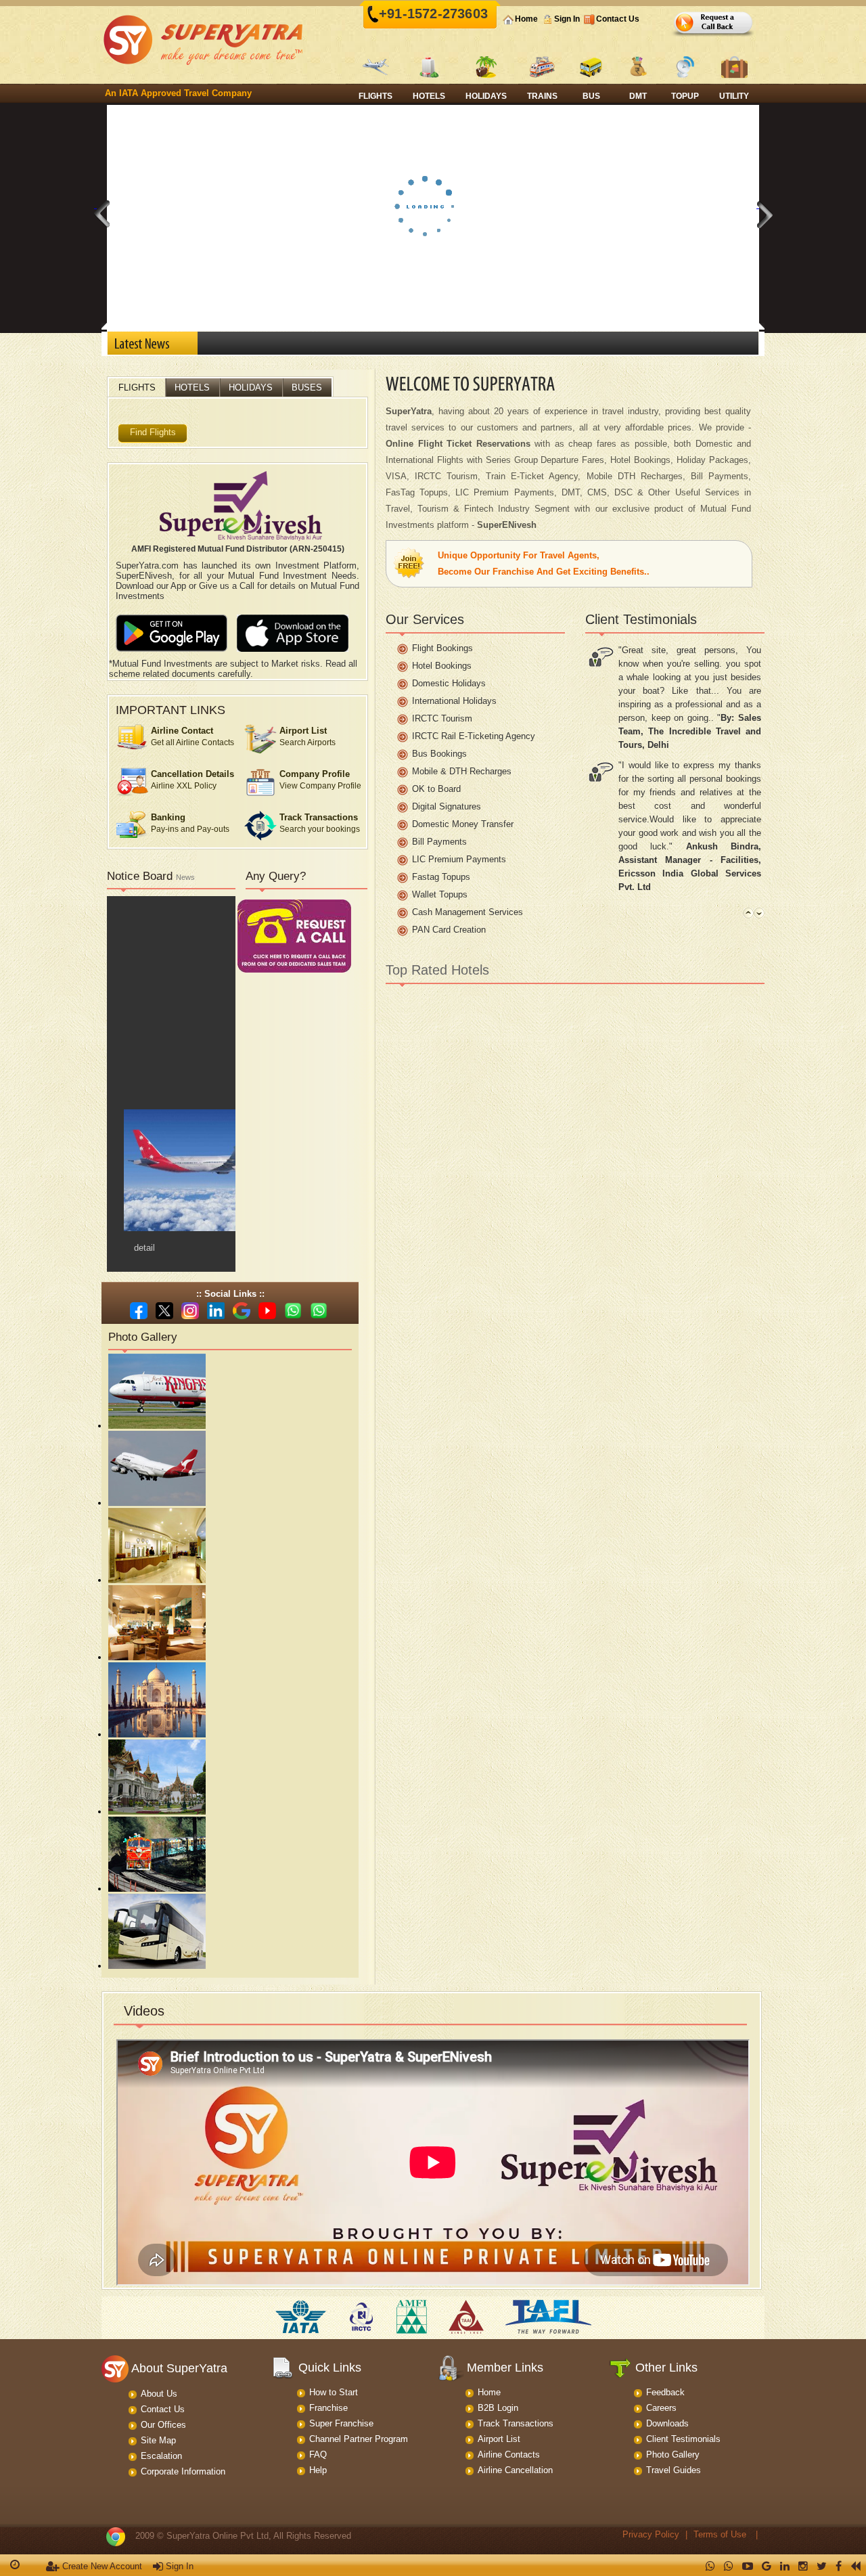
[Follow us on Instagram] (192, 1310)
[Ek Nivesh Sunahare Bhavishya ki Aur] (241, 508)
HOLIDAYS (251, 387)
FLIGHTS (137, 387)
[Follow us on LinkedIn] (218, 1310)
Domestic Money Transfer (463, 824)
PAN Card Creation (449, 930)
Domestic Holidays (449, 683)
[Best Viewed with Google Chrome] (116, 2536)
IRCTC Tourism (442, 718)
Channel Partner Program (359, 2439)
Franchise (328, 2408)
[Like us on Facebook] (140, 1310)
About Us (159, 2394)
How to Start (334, 2392)
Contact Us (618, 19)
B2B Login (498, 2408)
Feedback (665, 2392)
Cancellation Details (192, 774)
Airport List (303, 731)
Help (318, 2470)
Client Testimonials (683, 2439)
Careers (661, 2408)
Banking (168, 817)
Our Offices (163, 2425)
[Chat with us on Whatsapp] (295, 1310)
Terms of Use (720, 2534)
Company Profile (315, 774)
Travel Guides (674, 2470)
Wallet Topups (440, 894)
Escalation (161, 2456)
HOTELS (192, 387)
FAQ (318, 2455)
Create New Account (101, 2566)
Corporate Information (183, 2471)
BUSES (307, 387)
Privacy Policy (651, 2534)
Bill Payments (439, 842)
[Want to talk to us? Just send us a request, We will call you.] (714, 35)
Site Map (158, 2440)
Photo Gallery (673, 2455)
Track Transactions (319, 817)
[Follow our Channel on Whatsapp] (320, 1310)
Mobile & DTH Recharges (462, 771)
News (185, 877)
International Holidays (454, 701)
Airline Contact (182, 731)
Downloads (667, 2423)
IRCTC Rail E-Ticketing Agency (474, 736)
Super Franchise (341, 2423)
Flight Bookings (442, 648)
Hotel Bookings (442, 666)
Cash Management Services (468, 912)
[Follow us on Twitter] (166, 1310)
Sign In (567, 19)
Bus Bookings (439, 754)
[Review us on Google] (243, 1310)
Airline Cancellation (515, 2470)
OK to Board (436, 789)
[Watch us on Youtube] (269, 1310)
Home (526, 19)
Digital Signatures (447, 806)
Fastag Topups (441, 877)
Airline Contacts (509, 2455)
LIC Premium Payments (459, 859)
